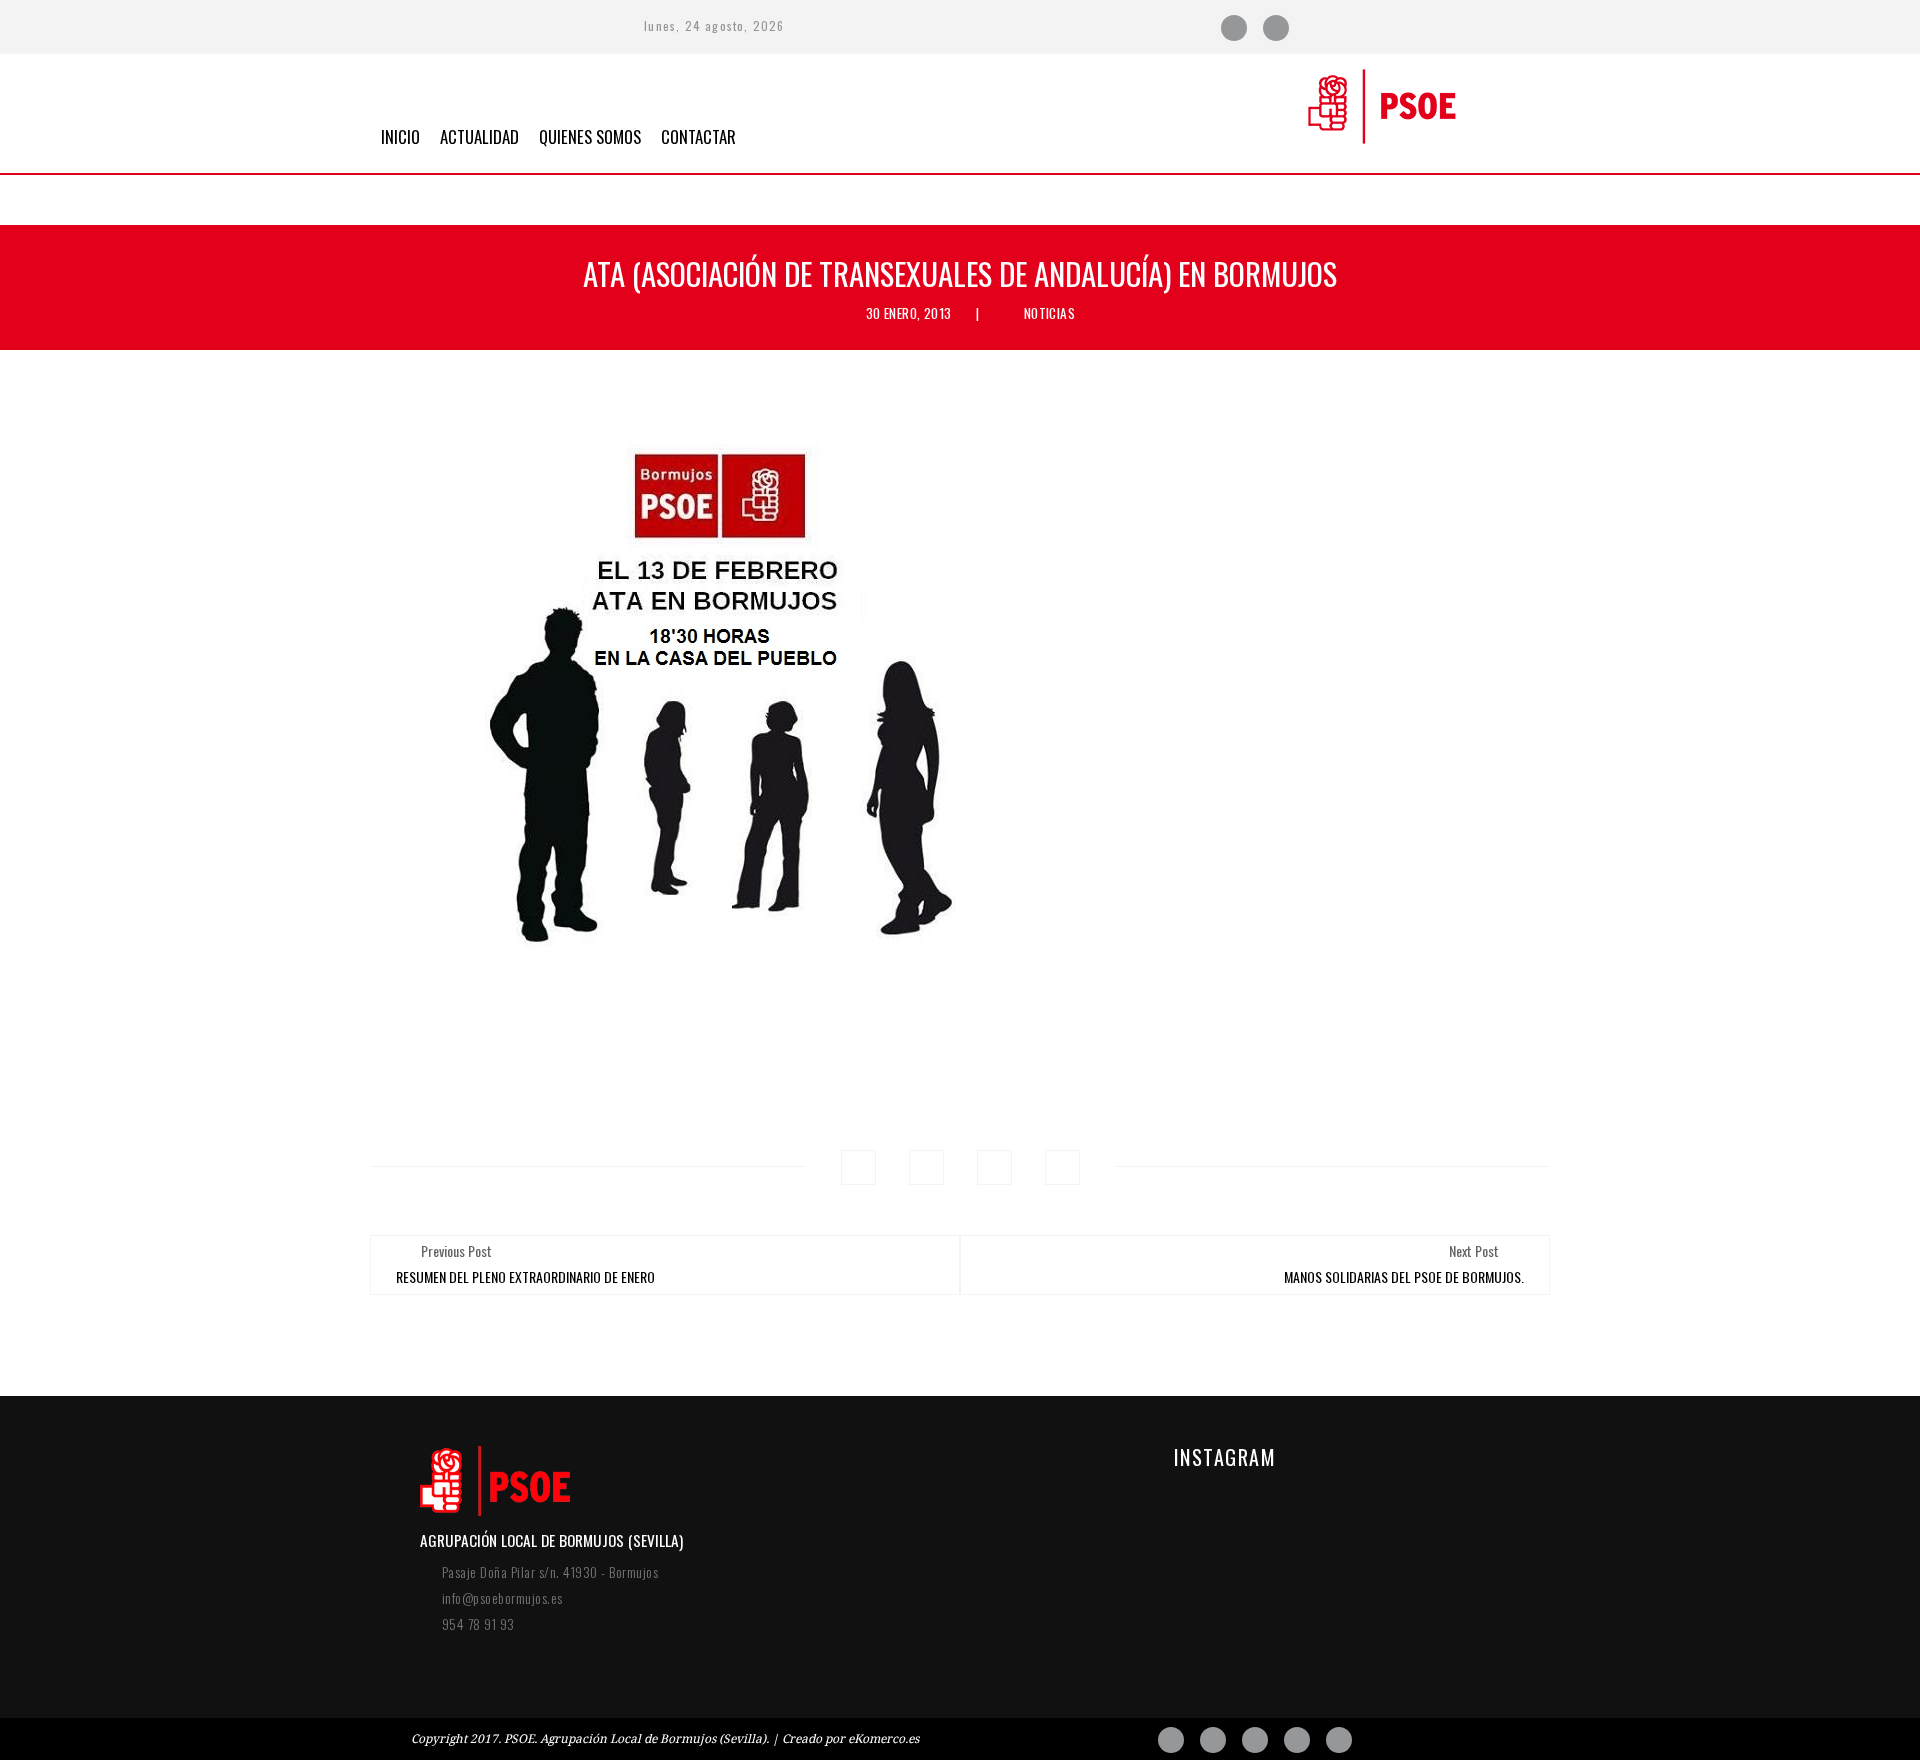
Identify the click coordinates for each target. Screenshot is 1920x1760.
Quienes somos (590, 135)
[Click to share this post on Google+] (994, 1167)
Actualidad (479, 135)
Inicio (400, 135)
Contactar (698, 135)
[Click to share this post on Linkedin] (1062, 1167)
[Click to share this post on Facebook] (858, 1167)
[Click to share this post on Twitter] (926, 1167)
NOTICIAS (1049, 313)
